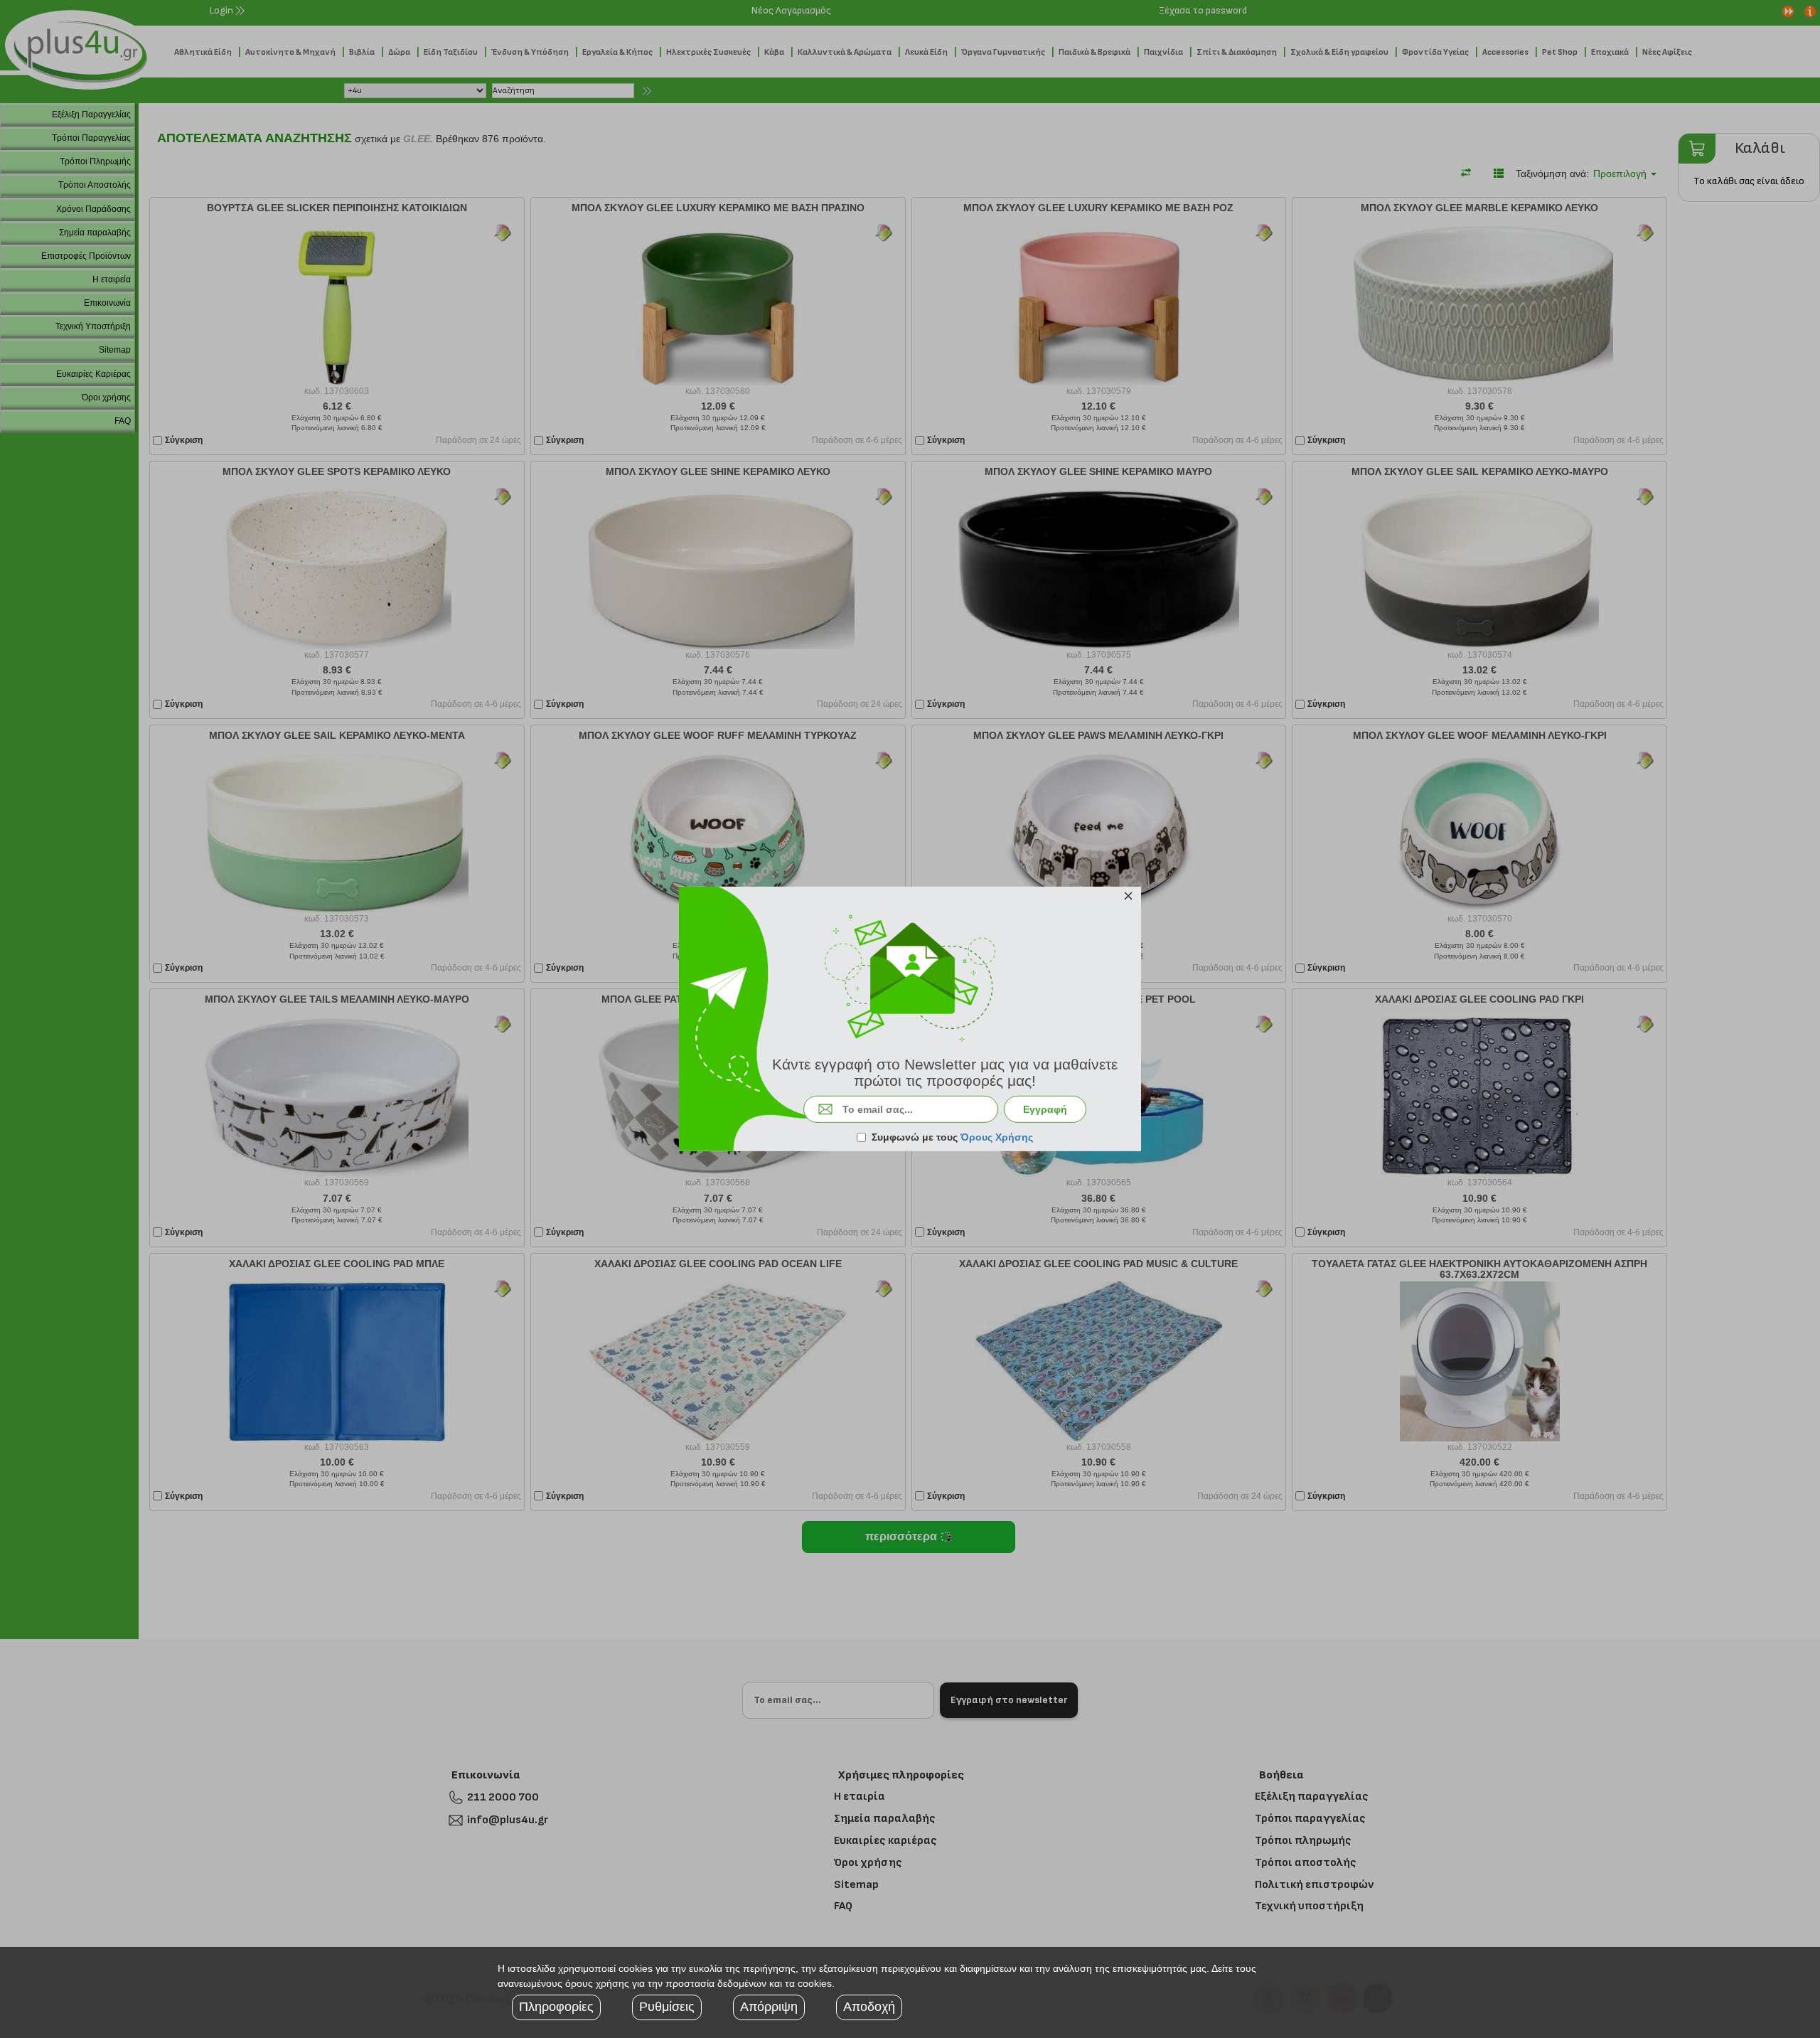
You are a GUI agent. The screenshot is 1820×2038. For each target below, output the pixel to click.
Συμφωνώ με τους (952, 1137)
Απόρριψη (769, 2007)
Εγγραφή (1045, 1109)
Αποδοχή (869, 2007)
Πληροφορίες (556, 2007)
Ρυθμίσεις (667, 2007)
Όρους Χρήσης (997, 1137)
